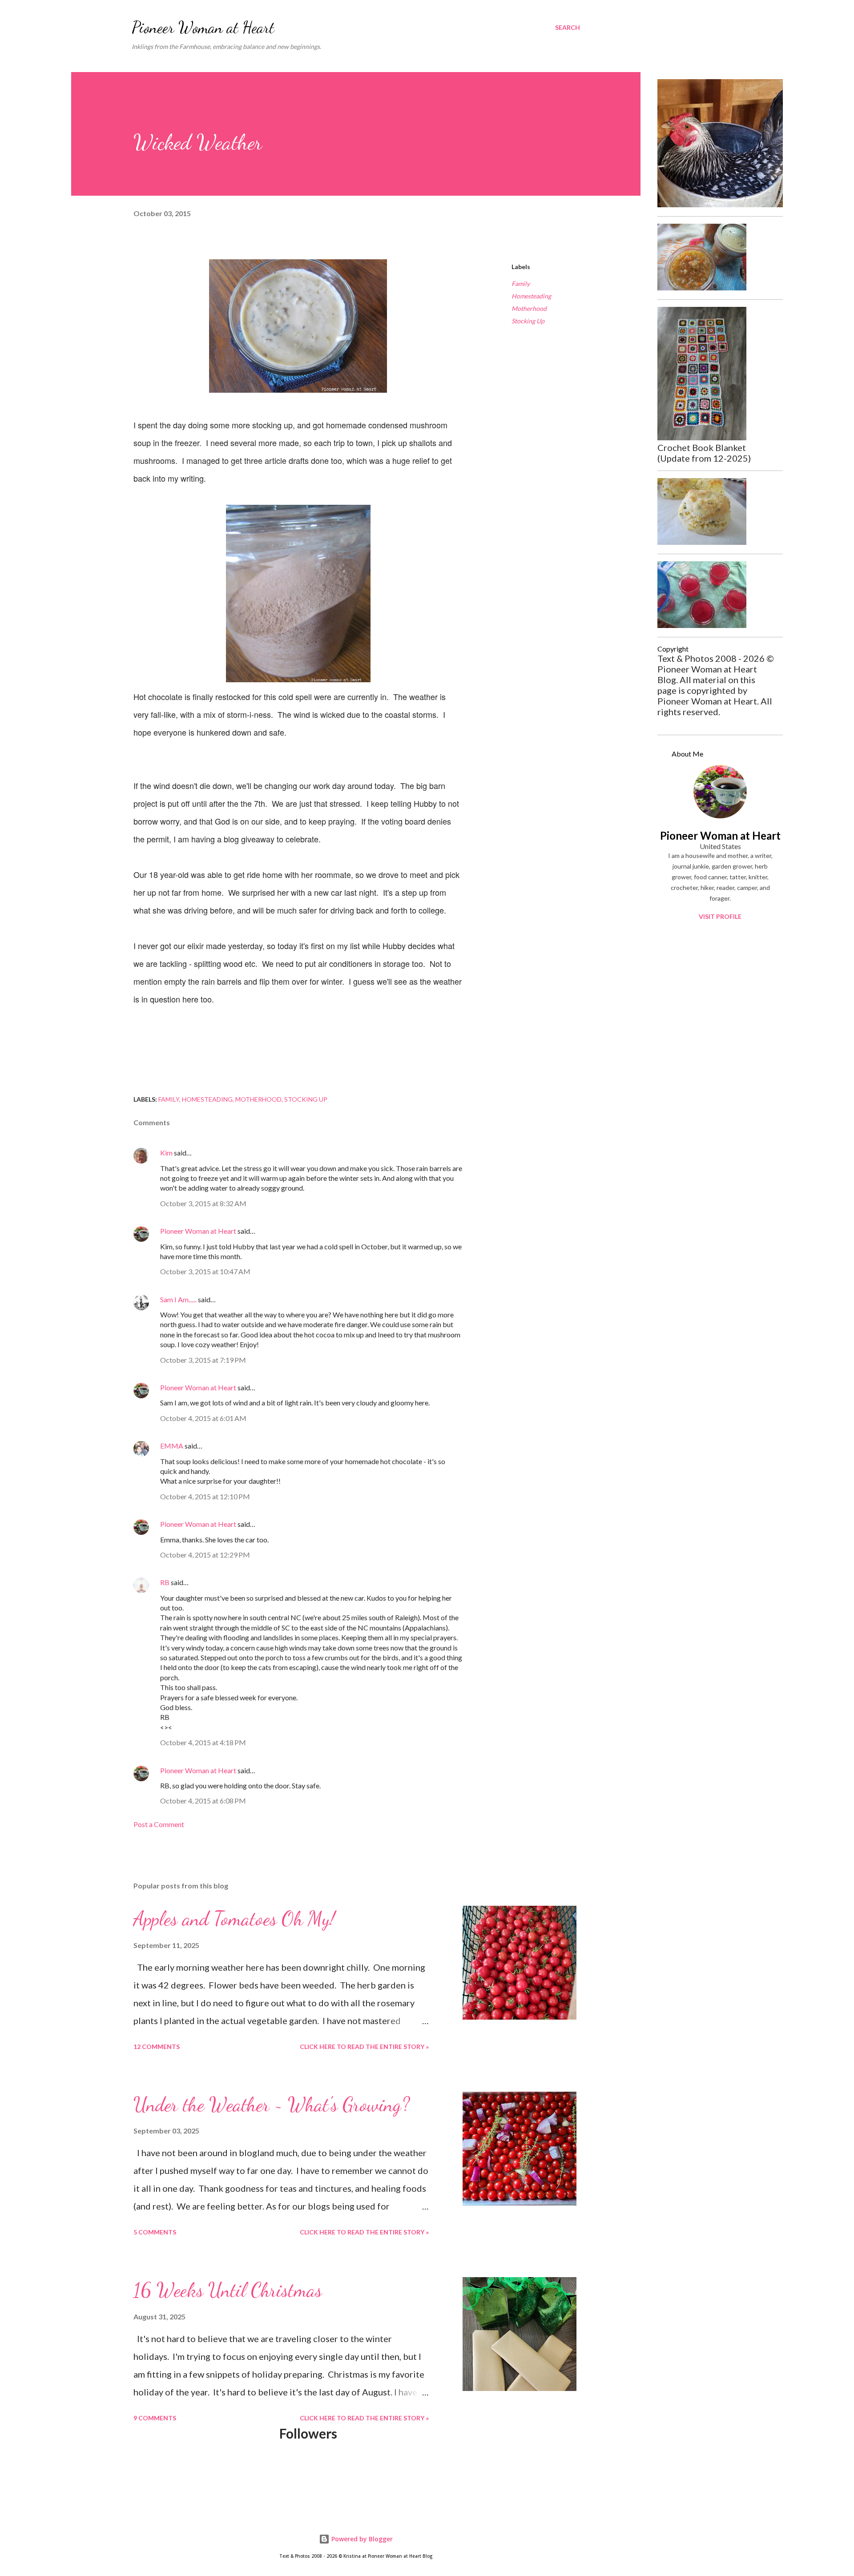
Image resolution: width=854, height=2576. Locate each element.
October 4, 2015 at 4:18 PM (203, 1742)
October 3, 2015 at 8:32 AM (203, 1203)
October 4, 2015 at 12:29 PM (205, 1555)
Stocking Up (528, 321)
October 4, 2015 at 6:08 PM (203, 1801)
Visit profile (720, 916)
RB (165, 1582)
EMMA (172, 1446)
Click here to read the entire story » (364, 2047)
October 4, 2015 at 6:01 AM (203, 1418)
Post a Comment (159, 1824)
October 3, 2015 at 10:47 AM (205, 1271)
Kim (166, 1153)
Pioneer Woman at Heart (203, 27)
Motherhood (529, 308)
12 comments (157, 2047)
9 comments (155, 2418)
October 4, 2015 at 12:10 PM (205, 1496)
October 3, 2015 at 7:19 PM (203, 1360)
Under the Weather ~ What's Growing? (272, 2105)
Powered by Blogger (361, 2539)
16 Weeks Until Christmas (228, 2290)
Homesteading (531, 296)
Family (521, 284)
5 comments (155, 2232)
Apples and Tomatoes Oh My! (234, 1919)
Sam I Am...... (178, 1299)
